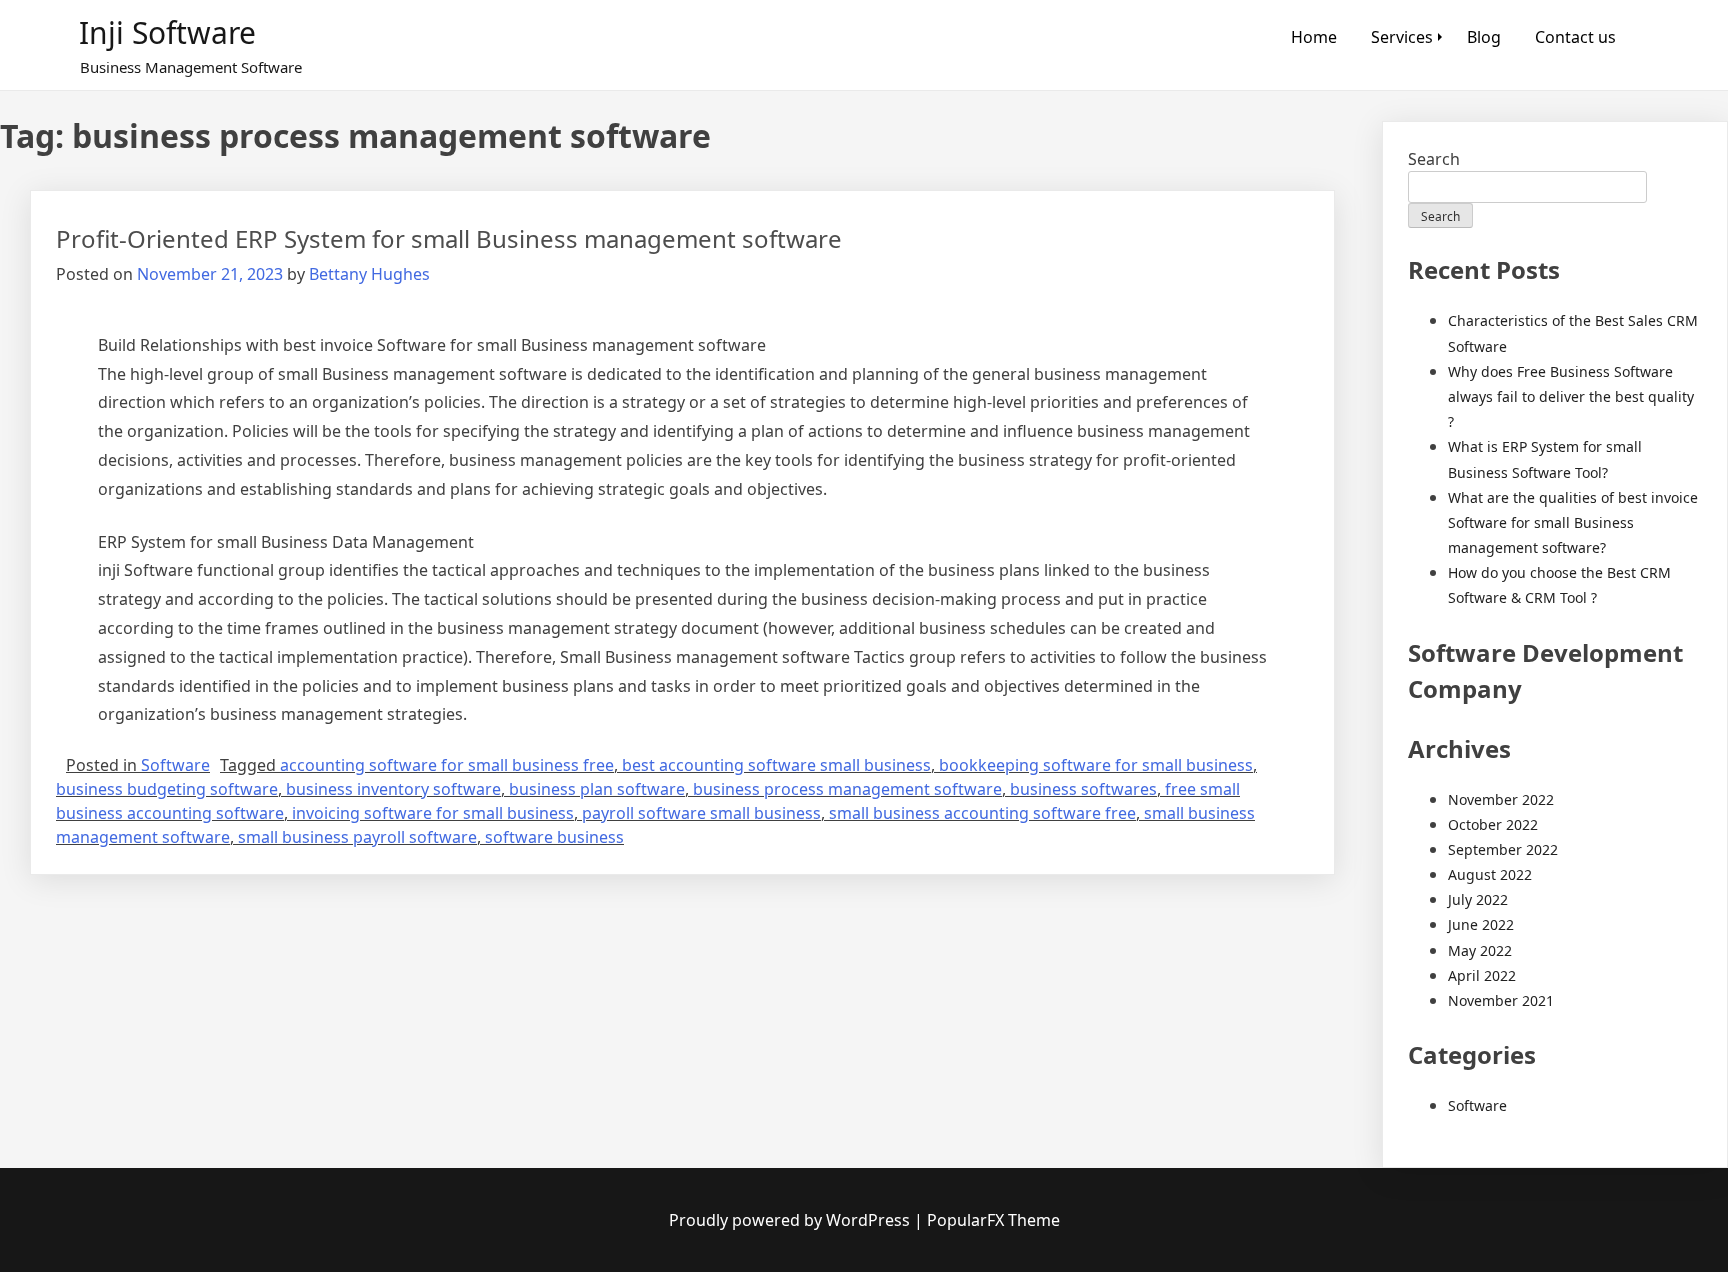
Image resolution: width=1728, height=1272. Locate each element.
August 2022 (1490, 874)
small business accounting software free (982, 813)
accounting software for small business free (447, 765)
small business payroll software (357, 837)
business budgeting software (167, 789)
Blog (1484, 37)
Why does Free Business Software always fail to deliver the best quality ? (1571, 396)
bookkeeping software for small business (1096, 765)
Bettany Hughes (369, 274)
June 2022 (1481, 924)
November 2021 (1501, 1000)
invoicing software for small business (433, 813)
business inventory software (393, 789)
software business (554, 837)
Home (1314, 37)
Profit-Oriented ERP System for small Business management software (449, 238)
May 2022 (1480, 950)
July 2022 (1478, 899)
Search (1434, 159)
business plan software (597, 789)
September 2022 (1503, 849)
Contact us (1575, 37)
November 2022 (1501, 799)
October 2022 (1493, 824)
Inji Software (167, 32)
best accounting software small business (776, 765)
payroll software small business (701, 813)
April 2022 (1482, 975)
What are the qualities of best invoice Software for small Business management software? (1573, 522)
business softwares (1083, 789)
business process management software (847, 789)
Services (1402, 37)
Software (175, 765)
